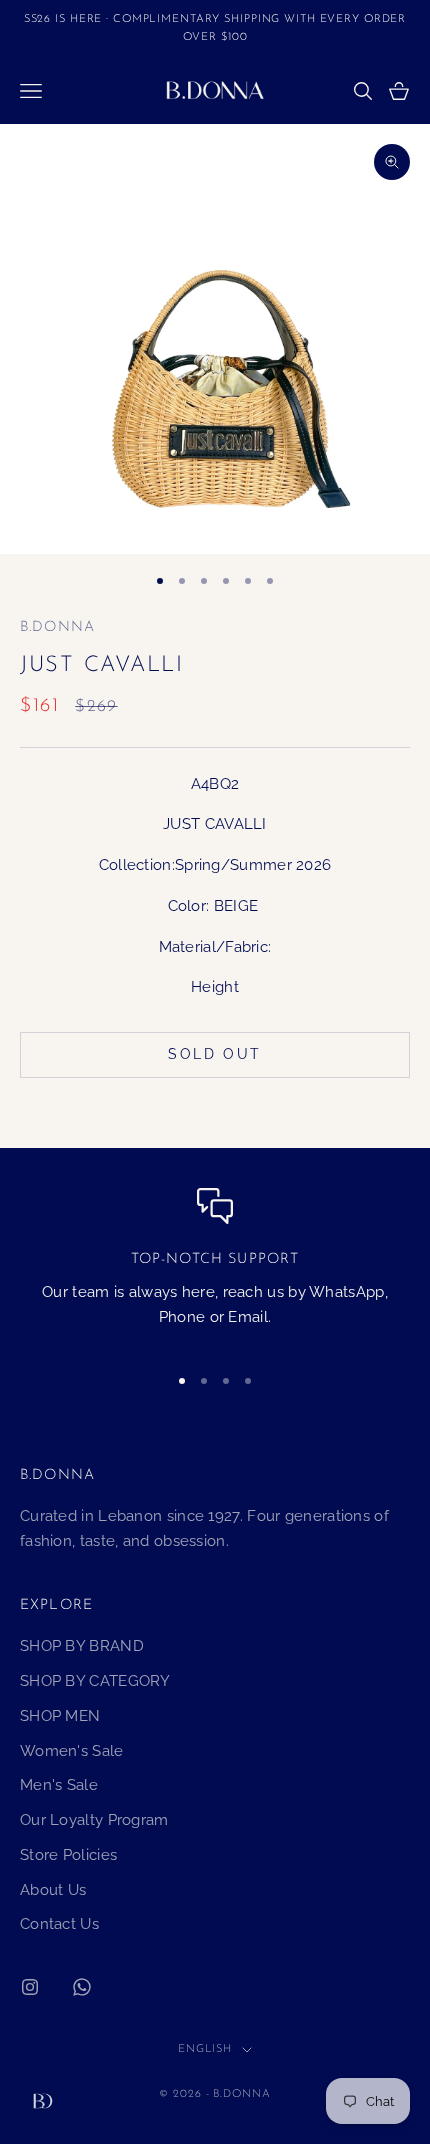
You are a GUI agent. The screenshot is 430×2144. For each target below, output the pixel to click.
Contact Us (59, 1924)
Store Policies (68, 1855)
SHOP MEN (60, 1716)
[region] (215, 1267)
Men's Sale (59, 1785)
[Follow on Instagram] (30, 1987)
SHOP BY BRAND (82, 1646)
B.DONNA (57, 627)
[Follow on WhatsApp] (82, 1987)
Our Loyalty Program (94, 1820)
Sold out (214, 1054)
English (205, 2049)
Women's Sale (72, 1751)
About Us (53, 1890)
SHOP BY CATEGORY (95, 1681)
